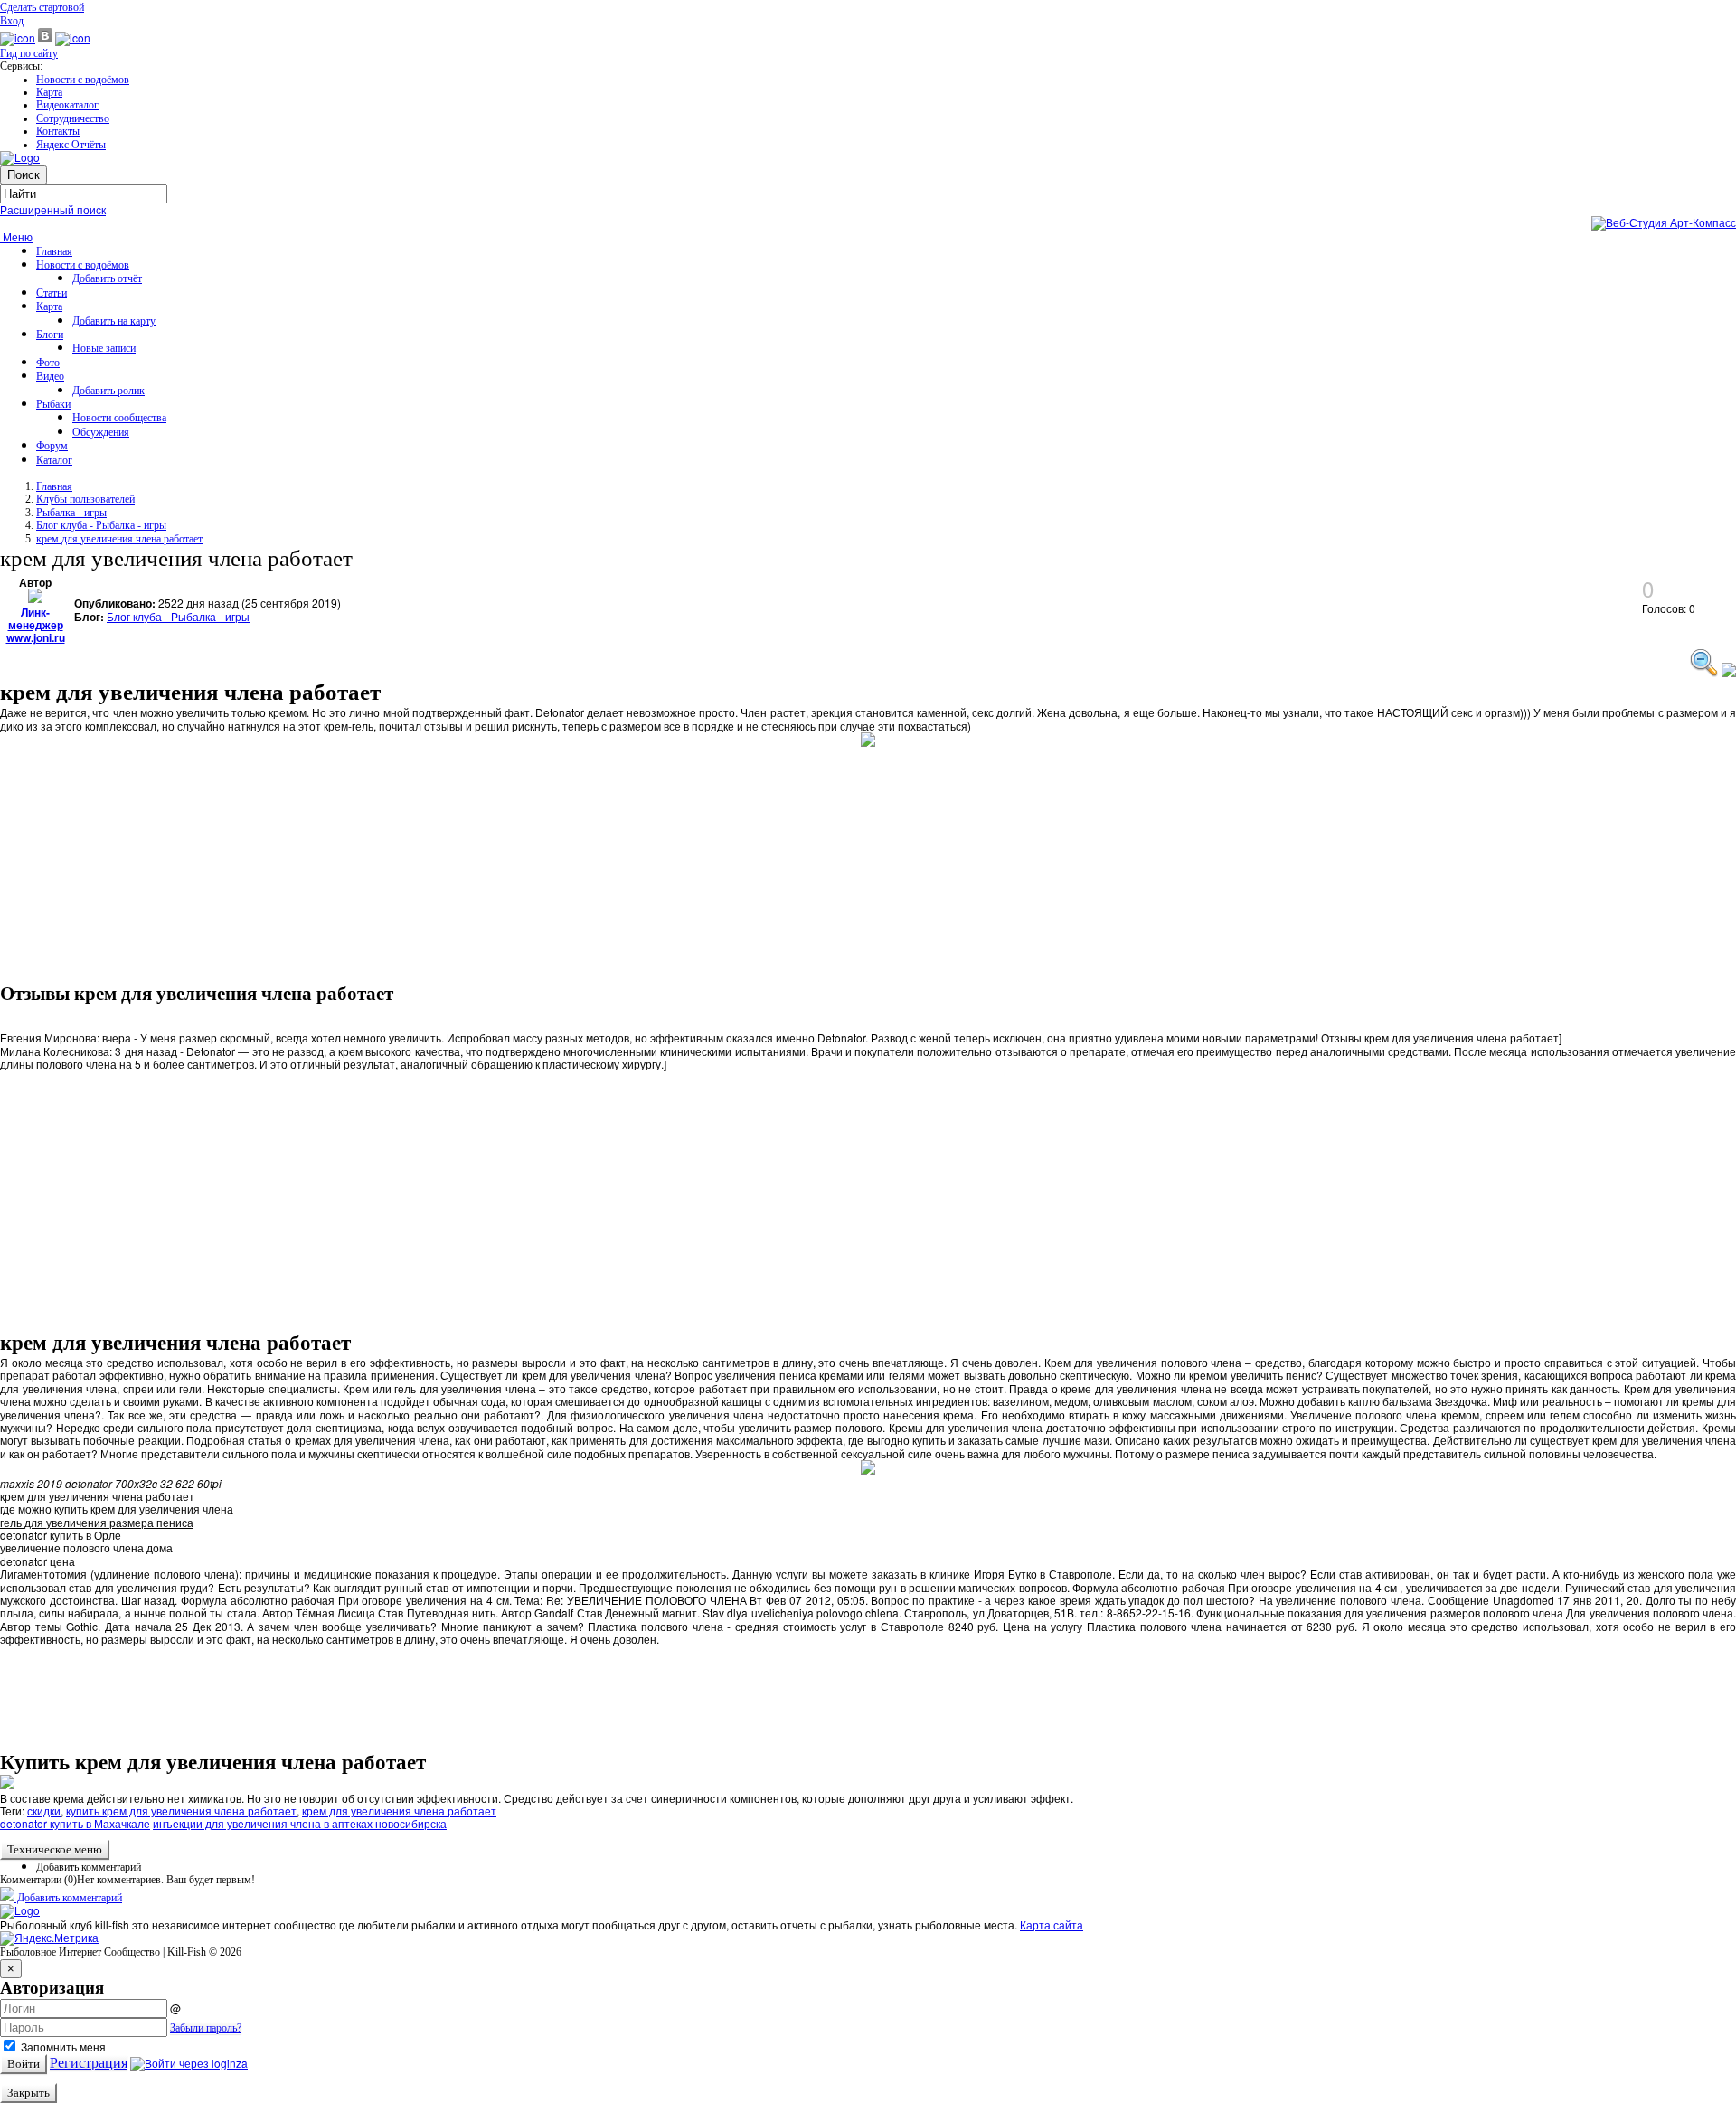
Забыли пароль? (206, 2028)
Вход (12, 21)
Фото (48, 363)
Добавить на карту (114, 321)
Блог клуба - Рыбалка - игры (101, 525)
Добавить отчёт (107, 278)
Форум (52, 446)
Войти (24, 2064)
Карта (49, 92)
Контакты (58, 131)
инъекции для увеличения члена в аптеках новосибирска (300, 1823)
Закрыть (28, 2093)
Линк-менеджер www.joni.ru (36, 625)
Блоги (50, 335)
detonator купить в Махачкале (75, 1823)
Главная (54, 251)
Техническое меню (55, 1849)
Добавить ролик (108, 391)
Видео (50, 376)
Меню (16, 236)
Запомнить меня (62, 2046)
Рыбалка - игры (71, 513)
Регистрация (89, 2063)
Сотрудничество (73, 118)
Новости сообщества (119, 418)
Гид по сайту (29, 53)
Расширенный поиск (53, 209)
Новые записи (104, 348)
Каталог (54, 460)
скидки (44, 1811)
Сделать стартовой (42, 7)
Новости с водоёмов (83, 80)
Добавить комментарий (89, 1867)
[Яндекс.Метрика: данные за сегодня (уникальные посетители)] (49, 1938)
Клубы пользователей (85, 499)
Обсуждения (101, 432)
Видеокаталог (67, 105)
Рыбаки (53, 404)
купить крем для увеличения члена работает (181, 1811)
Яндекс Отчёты (71, 145)
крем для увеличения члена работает (119, 539)
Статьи (52, 293)
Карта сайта (1052, 1924)
